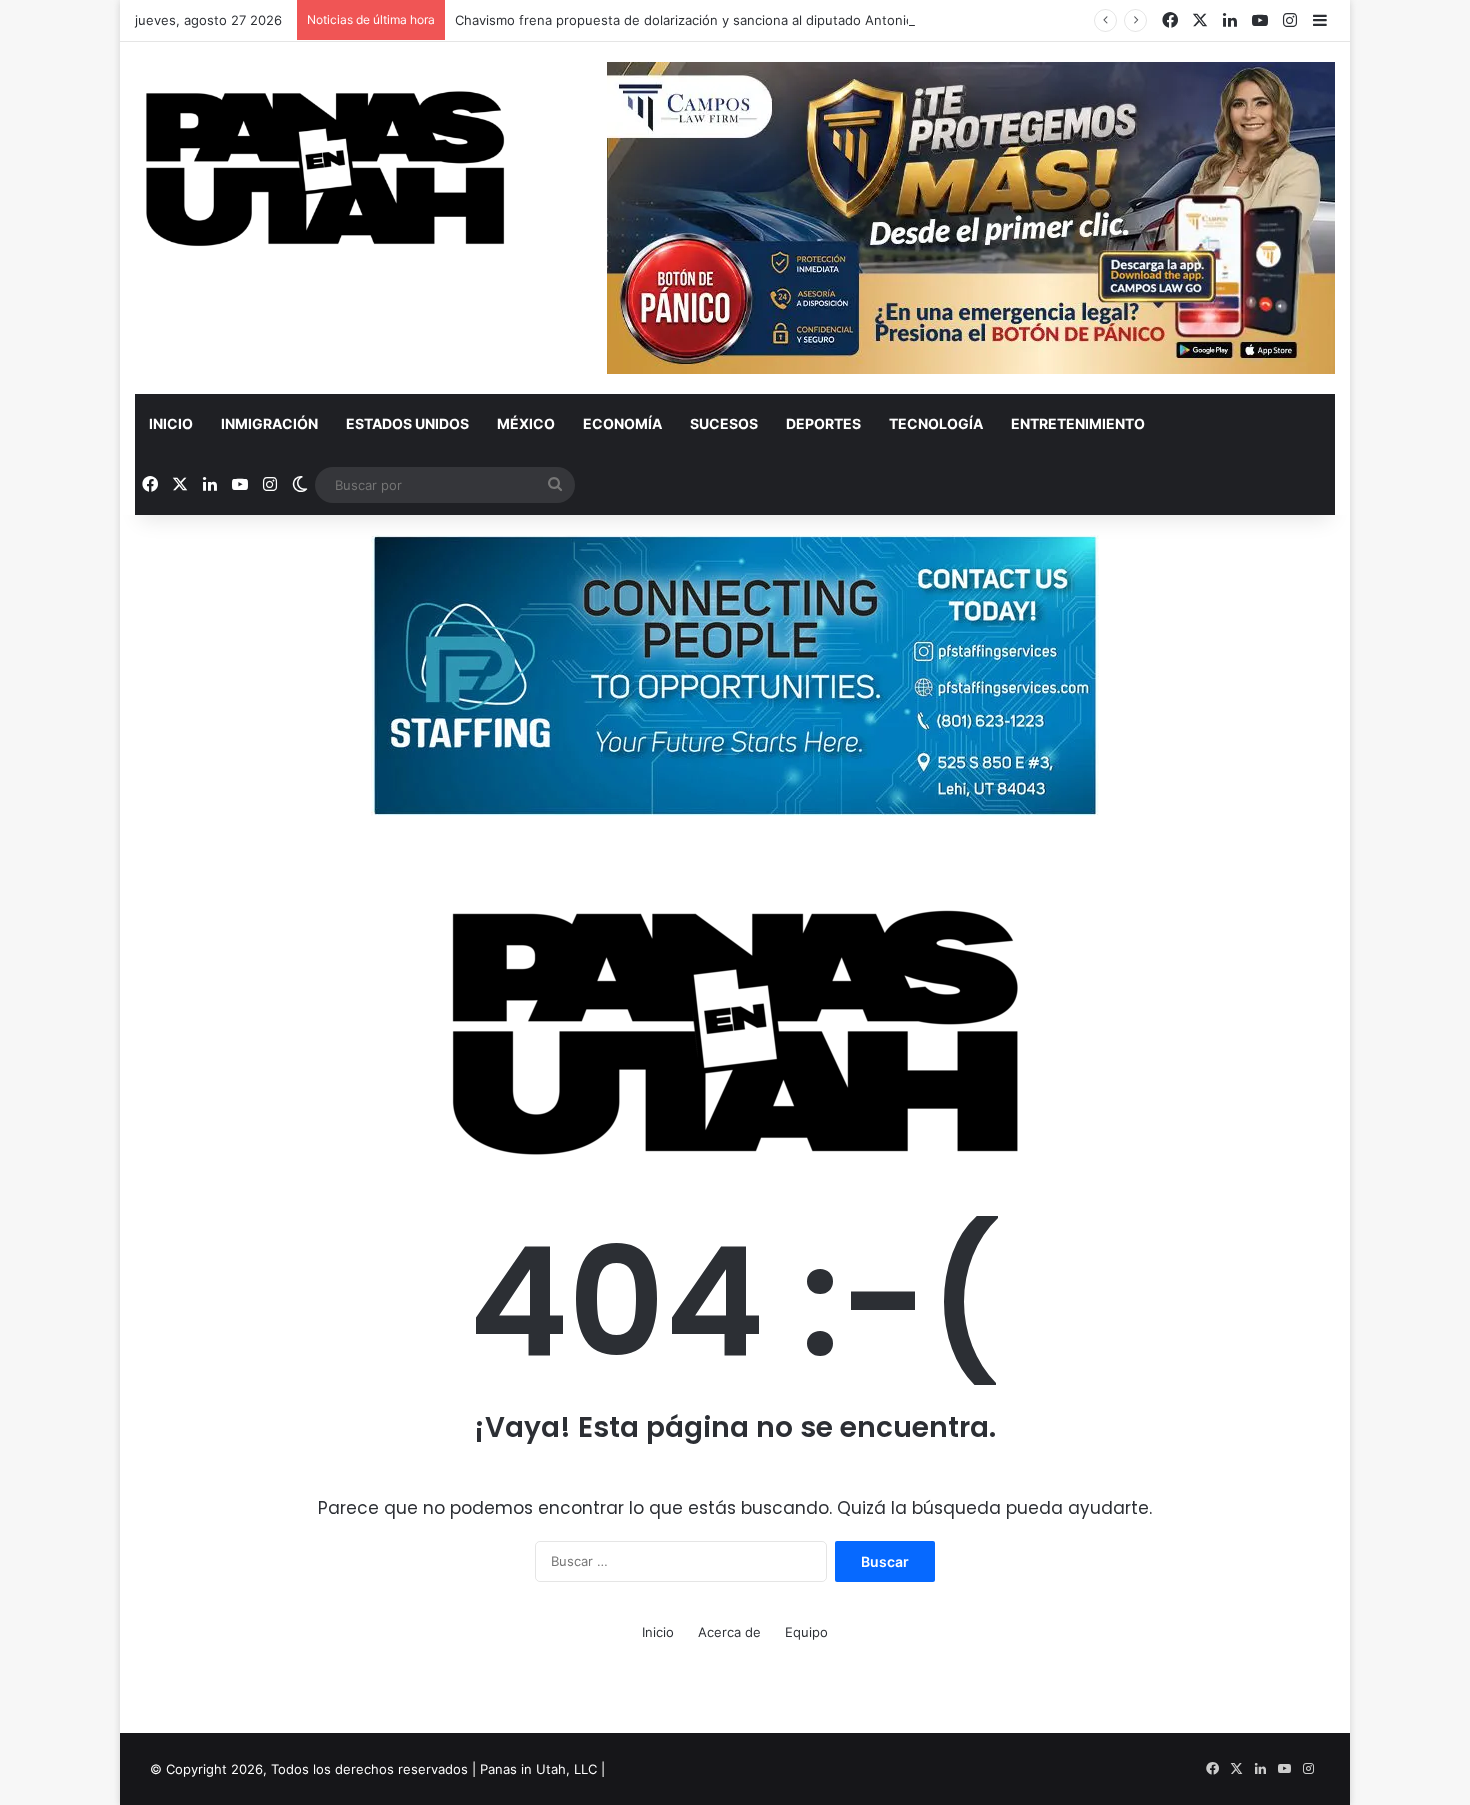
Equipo (806, 1632)
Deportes (823, 423)
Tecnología (936, 423)
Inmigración (269, 423)
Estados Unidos (407, 423)
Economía (622, 423)
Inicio (171, 423)
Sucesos (724, 423)
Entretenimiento (1078, 423)
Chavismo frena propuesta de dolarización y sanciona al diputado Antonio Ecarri (704, 20)
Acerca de (729, 1632)
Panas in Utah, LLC (538, 1769)
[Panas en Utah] (325, 169)
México (526, 423)
